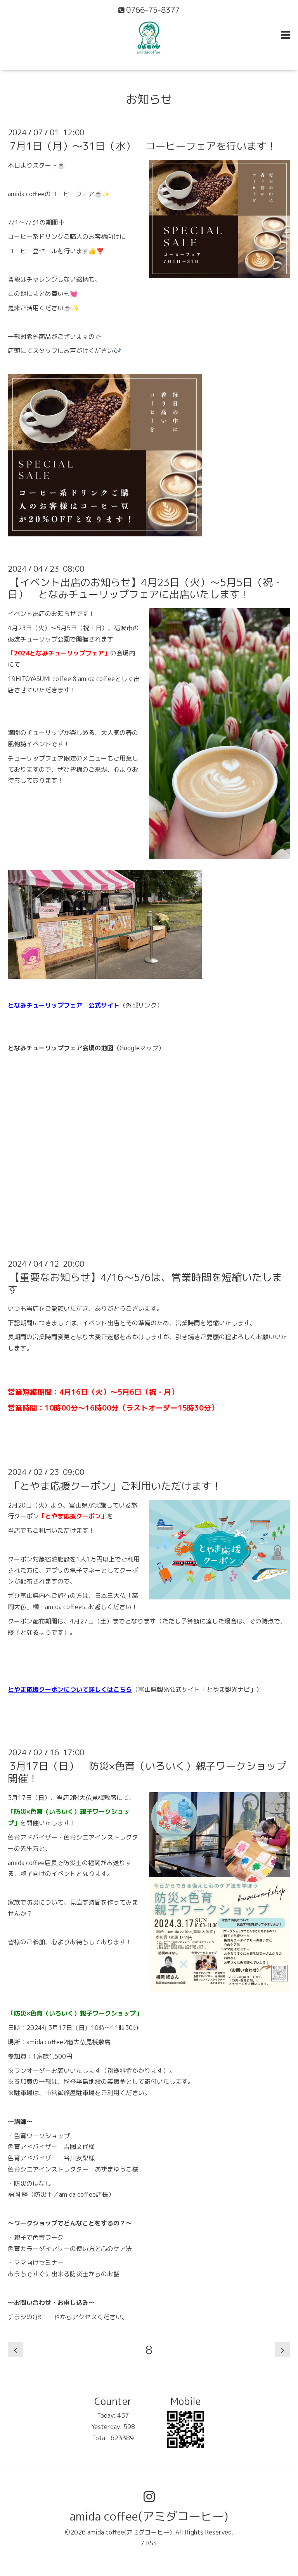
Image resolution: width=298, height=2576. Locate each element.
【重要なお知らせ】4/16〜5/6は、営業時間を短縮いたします (145, 1283)
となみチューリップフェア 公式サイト (64, 1005)
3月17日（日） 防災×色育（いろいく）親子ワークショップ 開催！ (152, 1772)
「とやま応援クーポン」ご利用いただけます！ (116, 1485)
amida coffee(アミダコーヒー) (149, 2516)
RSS (151, 2543)
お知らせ (149, 99)
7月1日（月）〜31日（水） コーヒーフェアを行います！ (143, 146)
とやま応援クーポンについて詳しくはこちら (70, 1689)
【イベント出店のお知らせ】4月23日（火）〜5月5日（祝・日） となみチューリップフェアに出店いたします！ (145, 588)
